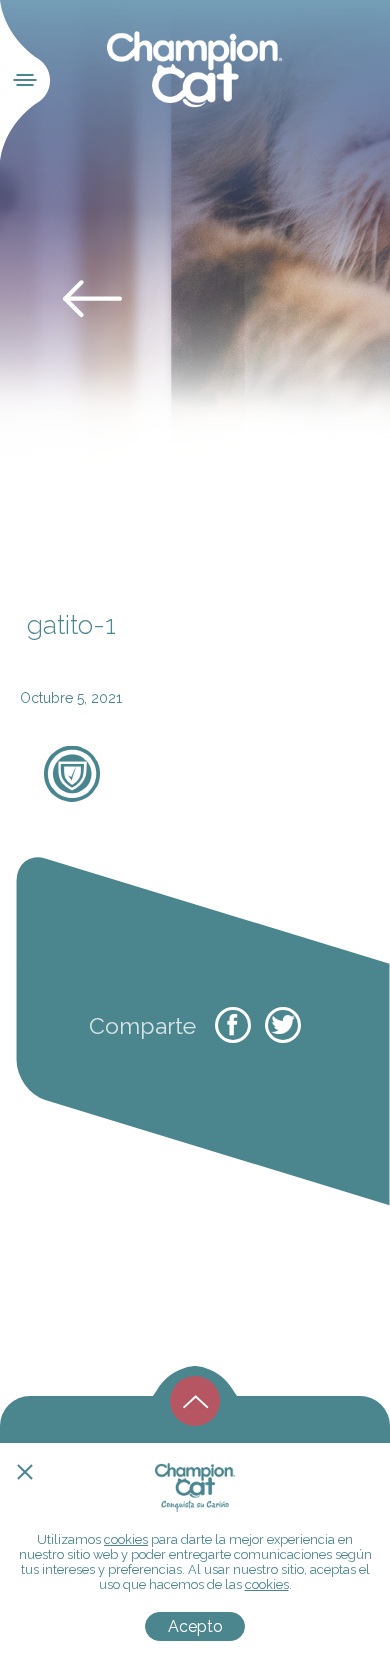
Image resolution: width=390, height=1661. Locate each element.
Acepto (195, 1626)
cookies (126, 1539)
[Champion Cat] (195, 70)
